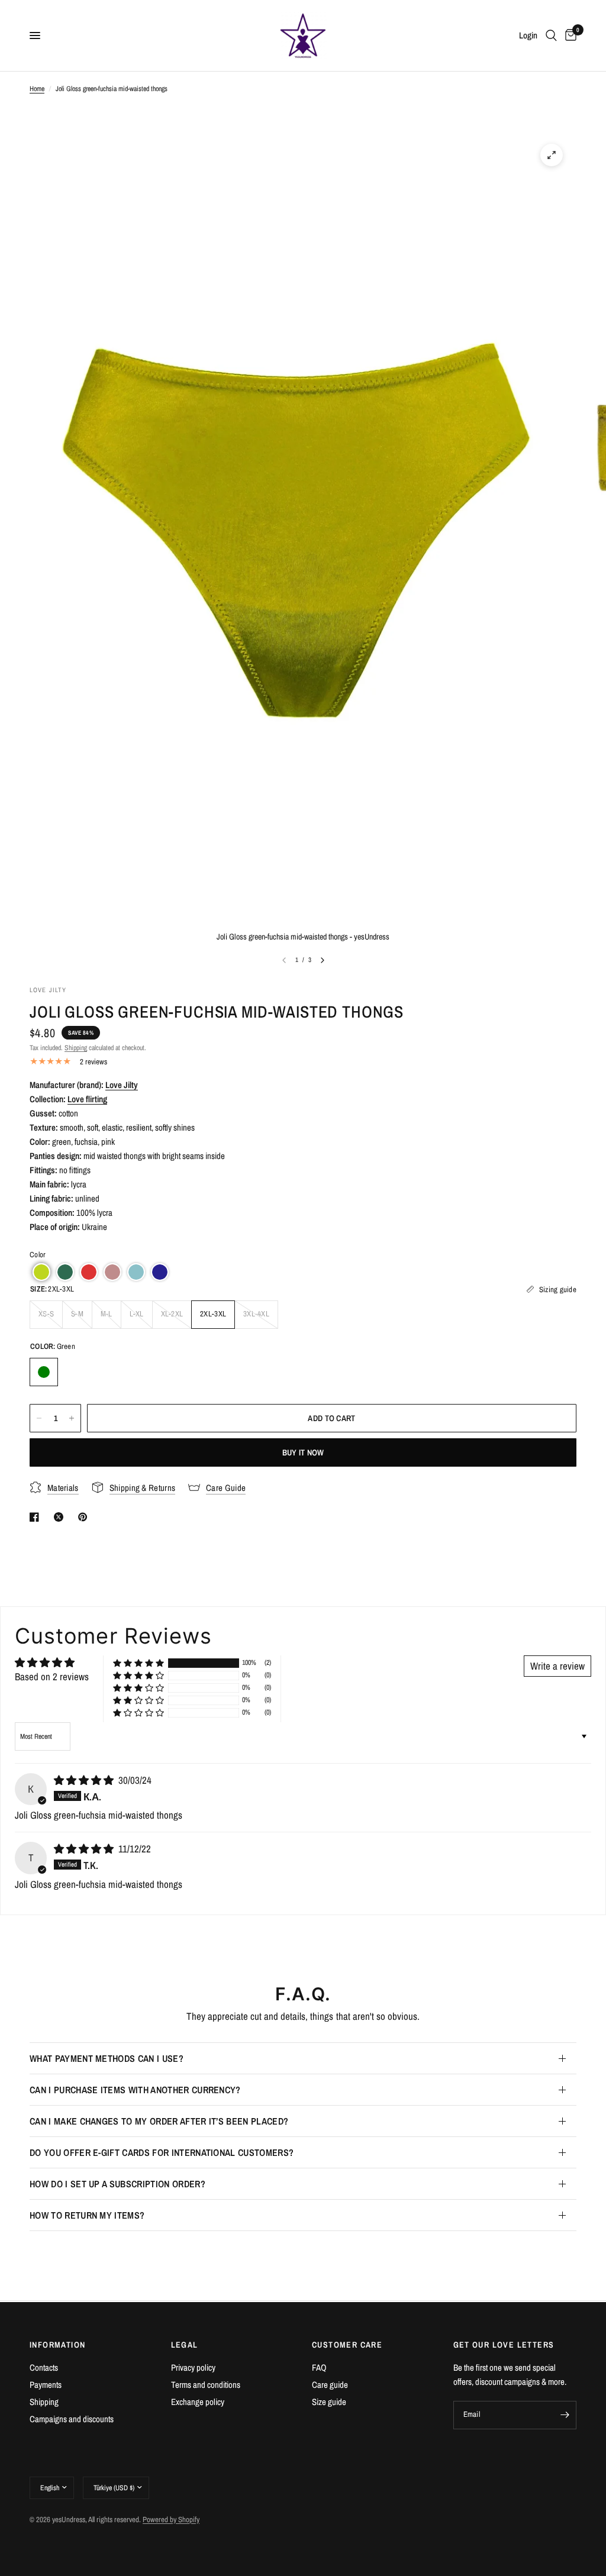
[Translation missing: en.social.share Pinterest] (85, 1517)
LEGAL (185, 2345)
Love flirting (87, 1099)
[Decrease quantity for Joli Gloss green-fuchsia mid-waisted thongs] (39, 1418)
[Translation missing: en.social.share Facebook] (37, 1517)
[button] (41, 1272)
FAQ (319, 2367)
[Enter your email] (565, 2415)
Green (44, 1372)
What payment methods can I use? (107, 2058)
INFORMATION (57, 2345)
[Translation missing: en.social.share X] (61, 1517)
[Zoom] (552, 155)
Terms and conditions (206, 2385)
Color (38, 1255)
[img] (85, 1780)
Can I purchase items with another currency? (135, 2090)
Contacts (44, 2367)
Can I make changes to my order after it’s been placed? (159, 2121)
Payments (46, 2385)
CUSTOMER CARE (347, 2345)
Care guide (330, 2385)
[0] (569, 35)
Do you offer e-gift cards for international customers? (162, 2152)
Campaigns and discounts (72, 2419)
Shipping (76, 1048)
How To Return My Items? (87, 2215)
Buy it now (303, 1452)
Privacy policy (193, 2367)
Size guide (329, 2402)
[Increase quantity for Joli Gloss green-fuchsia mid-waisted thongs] (72, 1418)
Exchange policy (198, 2402)
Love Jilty (122, 1085)
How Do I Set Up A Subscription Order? (117, 2184)
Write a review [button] (557, 1666)
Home (37, 89)
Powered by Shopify (171, 2519)
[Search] (551, 35)
